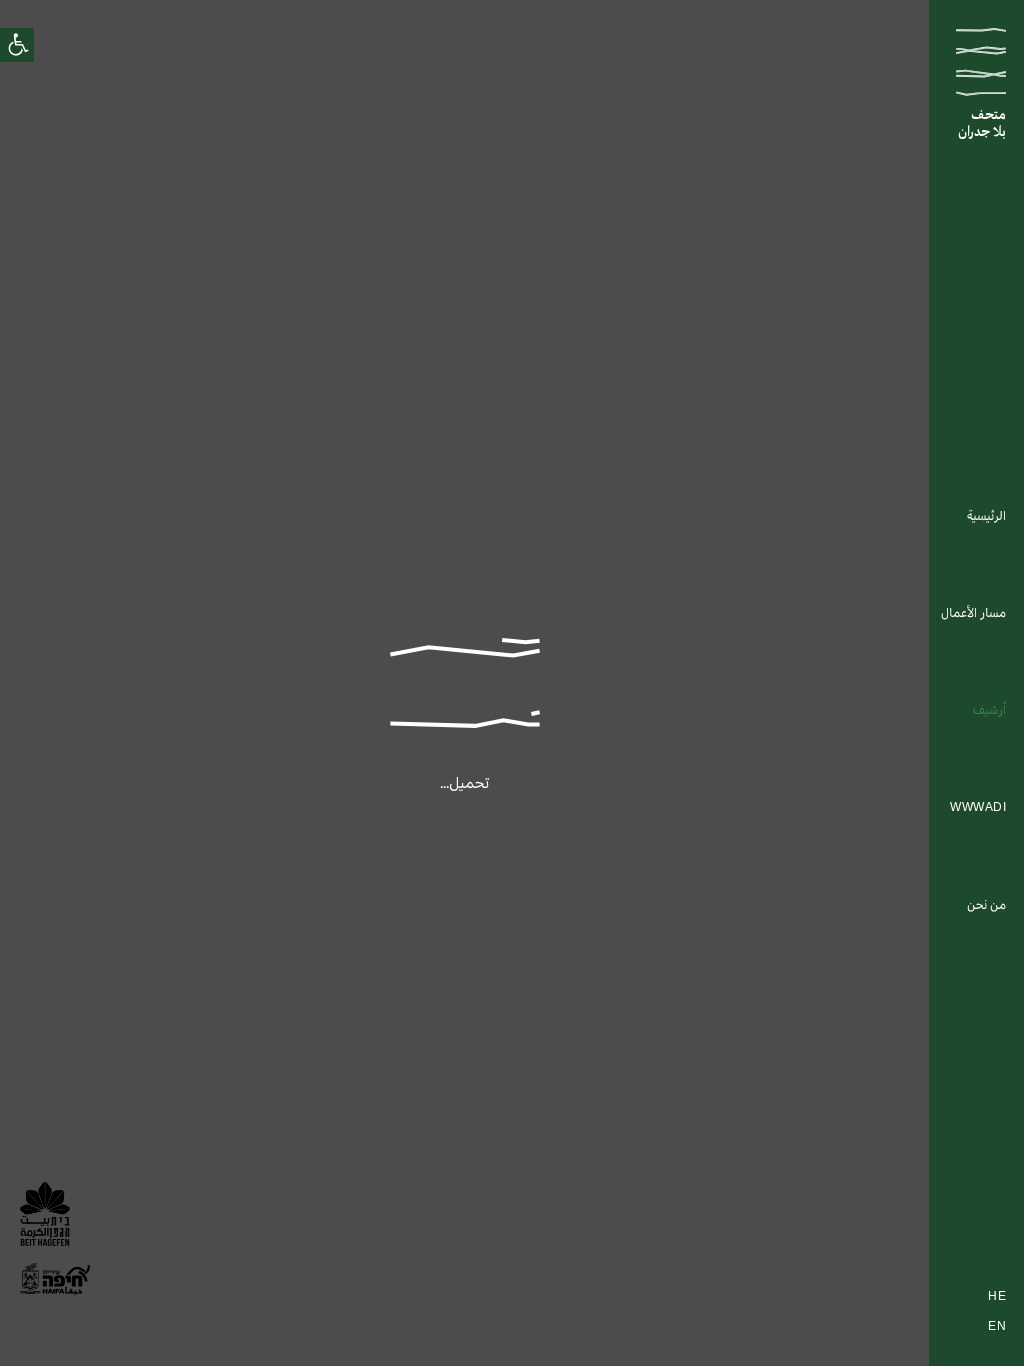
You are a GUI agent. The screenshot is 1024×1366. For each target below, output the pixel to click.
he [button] (997, 1297)
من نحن (986, 906)
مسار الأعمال (973, 614)
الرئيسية (986, 517)
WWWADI (978, 808)
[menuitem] (986, 517)
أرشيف (989, 711)
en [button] (997, 1327)
